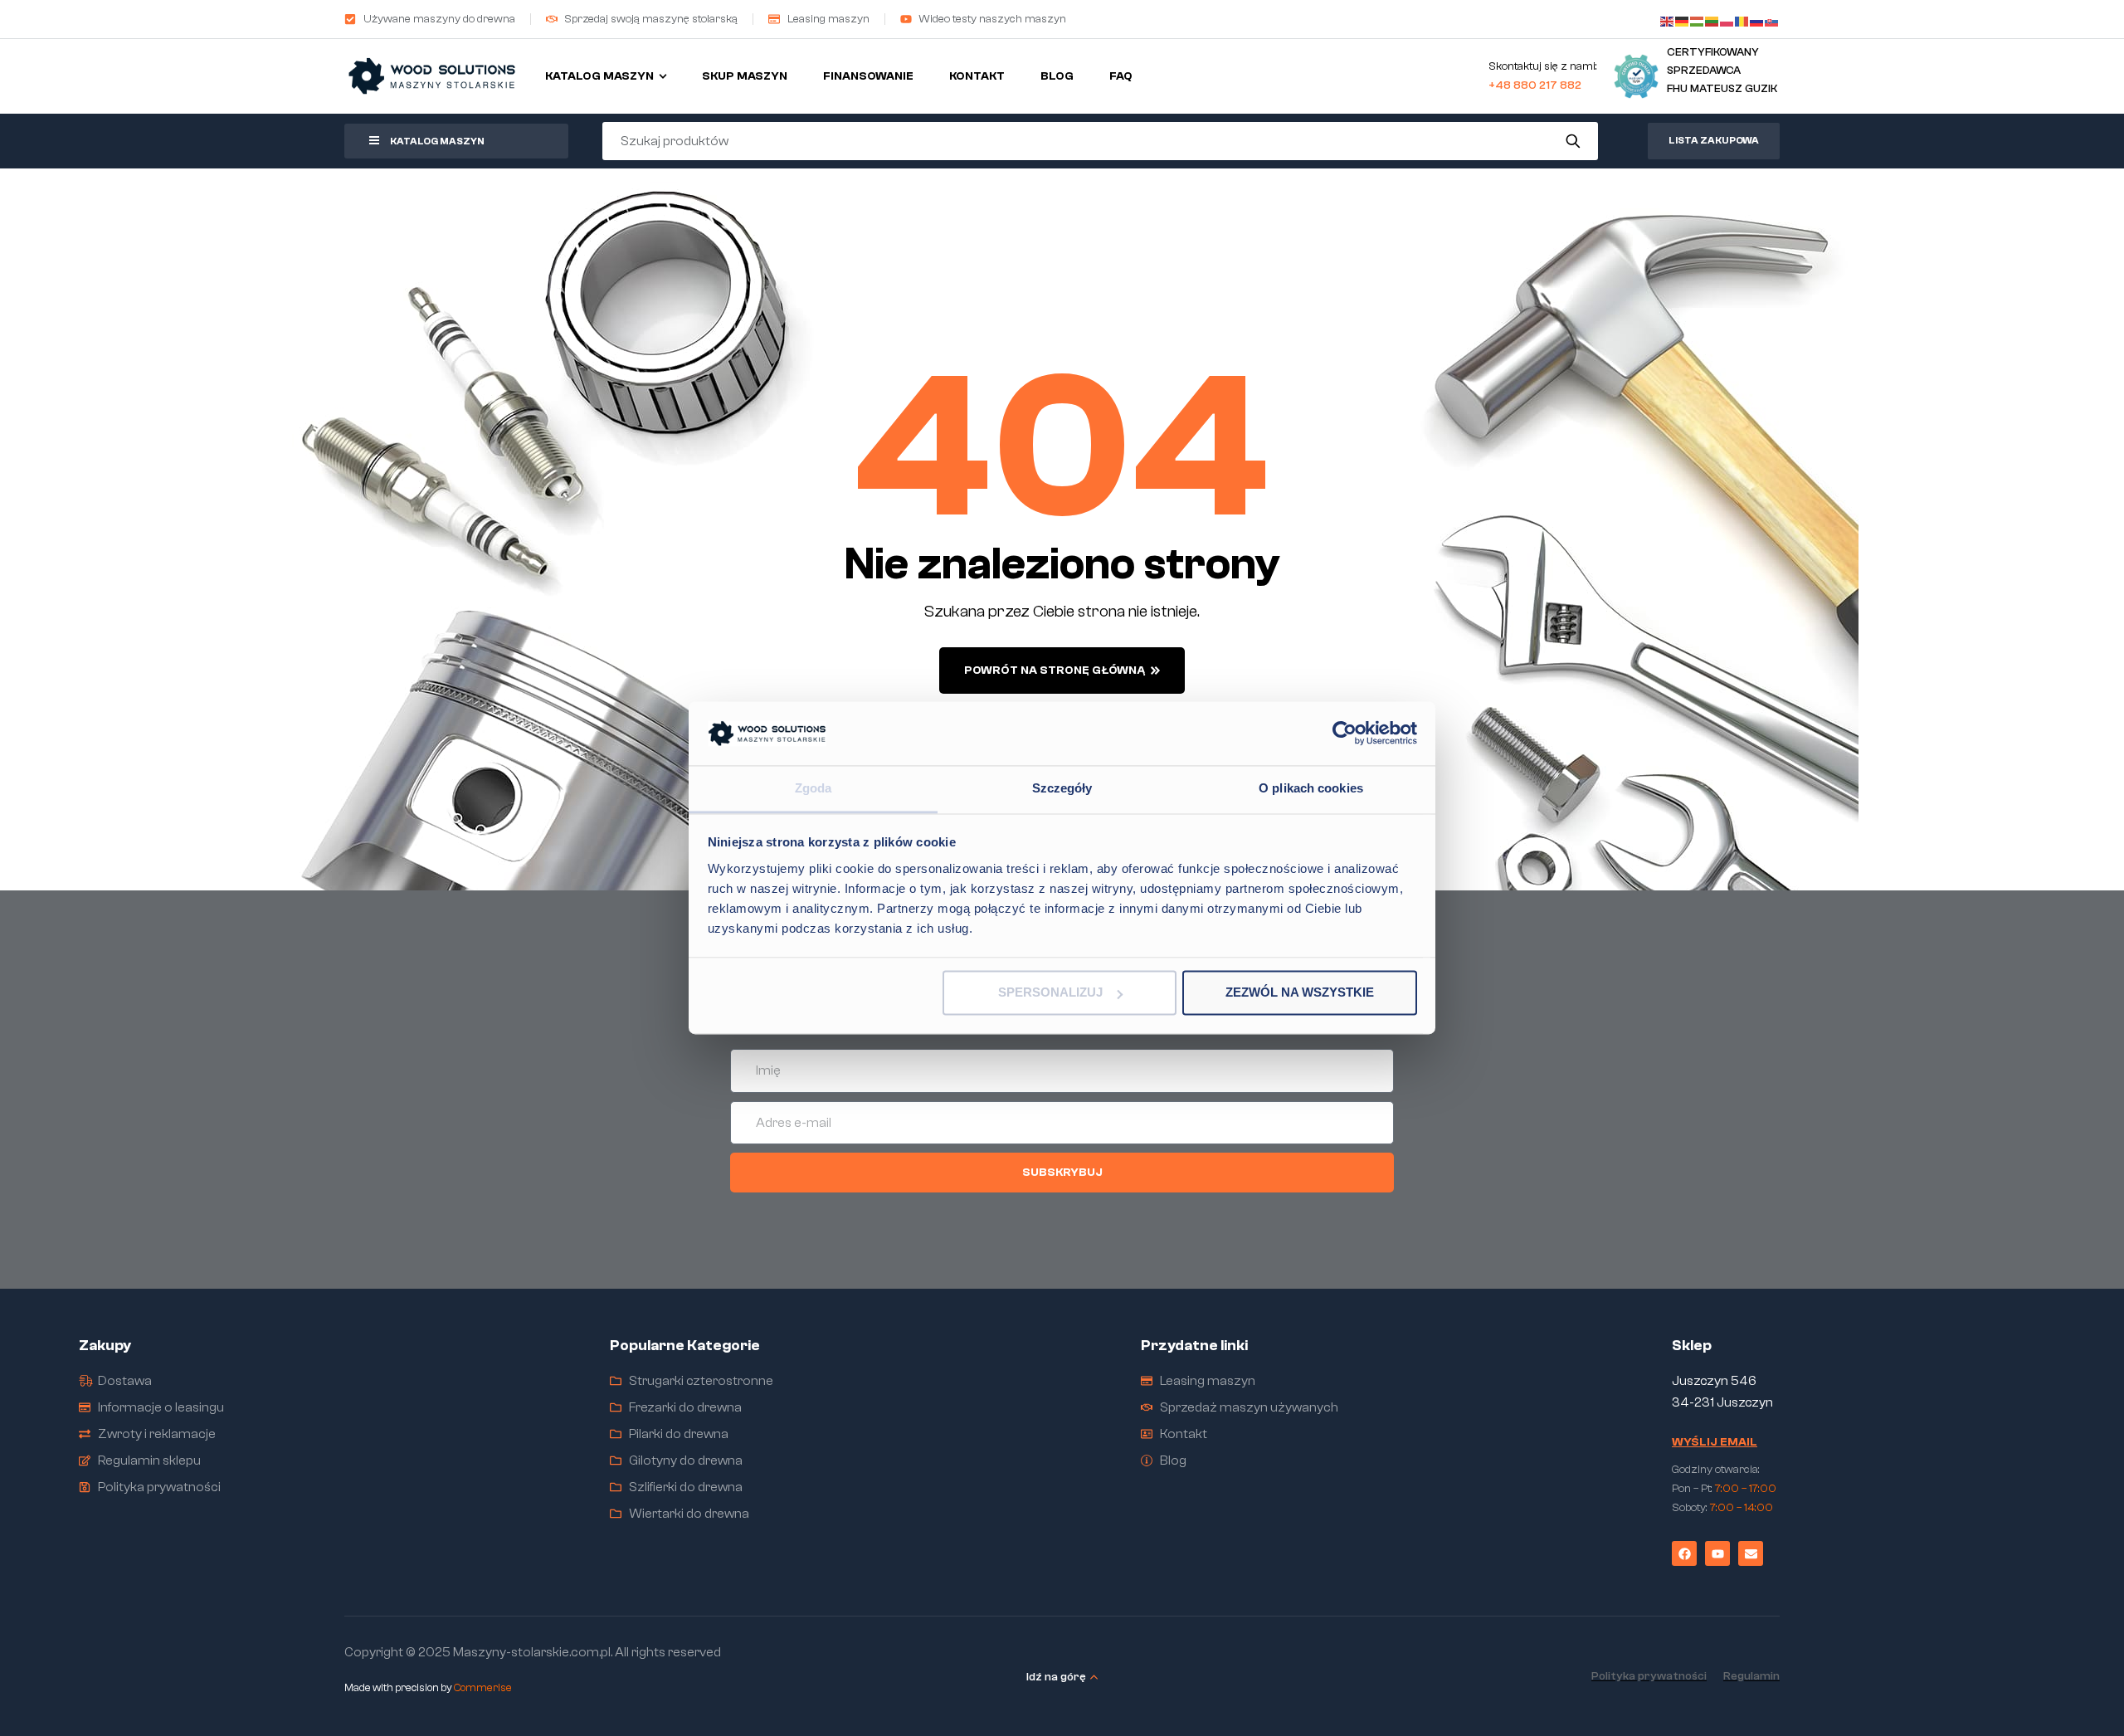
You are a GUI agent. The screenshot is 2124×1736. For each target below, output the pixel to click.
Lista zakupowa (1714, 140)
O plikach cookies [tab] (1311, 788)
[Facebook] (1684, 1553)
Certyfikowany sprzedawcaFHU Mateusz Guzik (1722, 70)
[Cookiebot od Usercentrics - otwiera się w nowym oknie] (1345, 734)
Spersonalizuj (1050, 993)
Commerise (483, 1687)
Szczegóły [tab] (1062, 788)
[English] (1668, 19)
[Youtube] (1717, 1553)
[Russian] (1757, 19)
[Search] (1574, 141)
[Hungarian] (1698, 19)
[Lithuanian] (1712, 19)
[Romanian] (1742, 19)
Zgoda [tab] (814, 788)
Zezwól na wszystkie (1300, 993)
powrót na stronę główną (1055, 671)
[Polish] (1727, 19)
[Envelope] (1751, 1553)
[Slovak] (1772, 19)
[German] (1683, 19)
